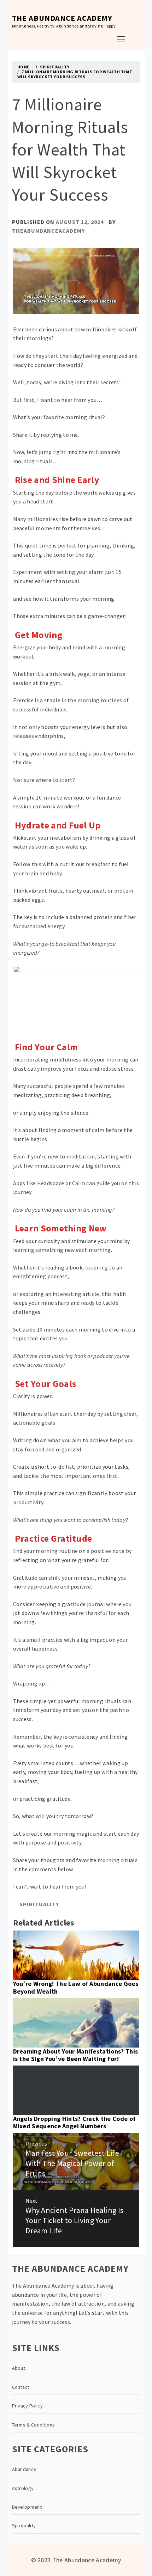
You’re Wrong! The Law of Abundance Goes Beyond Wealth (76, 1987)
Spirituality (39, 1904)
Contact (21, 2387)
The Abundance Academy (62, 18)
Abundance (24, 2469)
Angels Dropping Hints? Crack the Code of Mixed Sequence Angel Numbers (74, 2122)
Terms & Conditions (34, 2425)
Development (27, 2507)
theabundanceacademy (48, 231)
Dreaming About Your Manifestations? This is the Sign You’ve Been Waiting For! (76, 2055)
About (19, 2368)
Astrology (23, 2488)
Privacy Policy (27, 2406)
